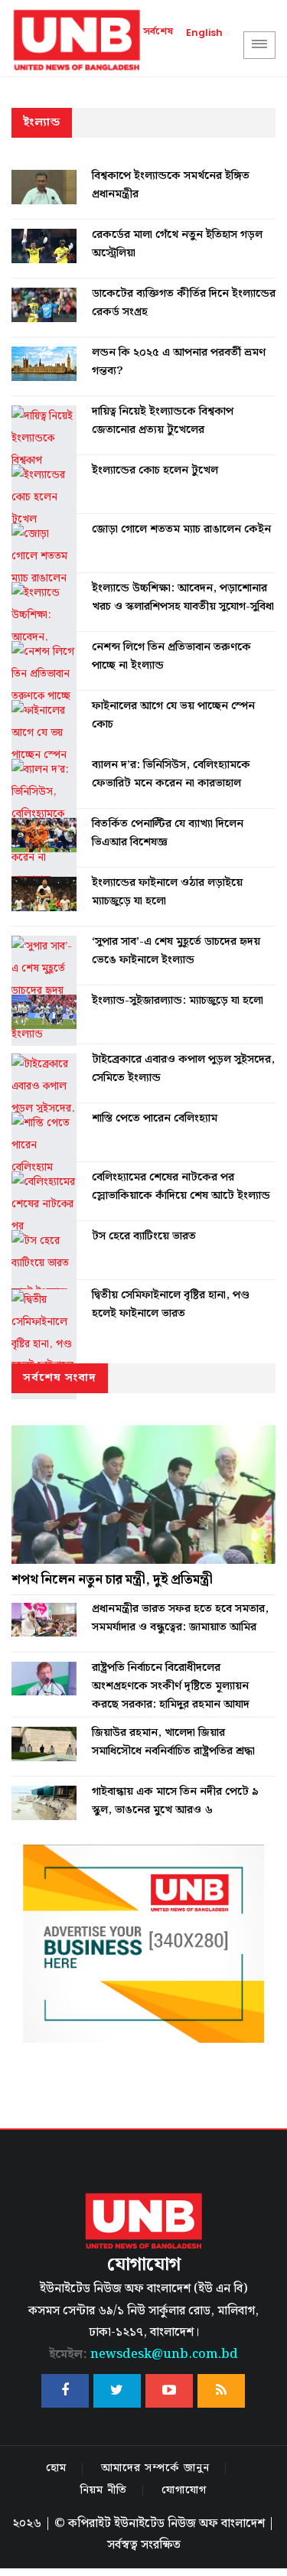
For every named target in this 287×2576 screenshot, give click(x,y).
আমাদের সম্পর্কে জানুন (155, 2468)
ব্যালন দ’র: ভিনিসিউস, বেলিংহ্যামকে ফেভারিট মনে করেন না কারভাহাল (171, 774)
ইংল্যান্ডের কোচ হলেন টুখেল (155, 471)
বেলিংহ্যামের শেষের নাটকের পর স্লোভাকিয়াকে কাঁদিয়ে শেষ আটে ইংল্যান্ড (181, 1187)
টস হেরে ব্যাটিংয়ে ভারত (144, 1236)
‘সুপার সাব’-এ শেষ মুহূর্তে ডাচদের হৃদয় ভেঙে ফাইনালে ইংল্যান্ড (176, 951)
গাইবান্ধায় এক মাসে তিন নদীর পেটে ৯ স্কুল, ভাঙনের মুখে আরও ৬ (175, 1801)
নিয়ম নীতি (104, 2490)
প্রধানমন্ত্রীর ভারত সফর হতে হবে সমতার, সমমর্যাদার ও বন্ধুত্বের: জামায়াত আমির (180, 1618)
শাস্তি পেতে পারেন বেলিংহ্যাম (155, 1119)
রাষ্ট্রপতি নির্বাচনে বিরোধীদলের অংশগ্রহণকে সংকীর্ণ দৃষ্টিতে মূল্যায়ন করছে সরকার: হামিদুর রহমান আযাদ (171, 1686)
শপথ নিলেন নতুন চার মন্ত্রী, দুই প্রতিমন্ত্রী (112, 1580)
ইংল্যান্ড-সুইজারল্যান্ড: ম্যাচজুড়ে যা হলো (178, 1001)
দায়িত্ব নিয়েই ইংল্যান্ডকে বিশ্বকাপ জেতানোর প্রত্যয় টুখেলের (163, 421)
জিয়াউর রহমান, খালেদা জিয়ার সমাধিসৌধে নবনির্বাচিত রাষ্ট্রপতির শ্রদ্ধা (173, 1742)
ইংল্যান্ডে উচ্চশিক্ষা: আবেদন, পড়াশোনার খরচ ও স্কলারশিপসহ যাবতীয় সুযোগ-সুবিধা (183, 598)
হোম (56, 2468)
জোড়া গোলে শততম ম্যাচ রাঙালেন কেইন (181, 529)
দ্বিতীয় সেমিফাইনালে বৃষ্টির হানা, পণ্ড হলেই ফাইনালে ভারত (171, 1304)
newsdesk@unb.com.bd (143, 2355)
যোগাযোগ (184, 2490)
